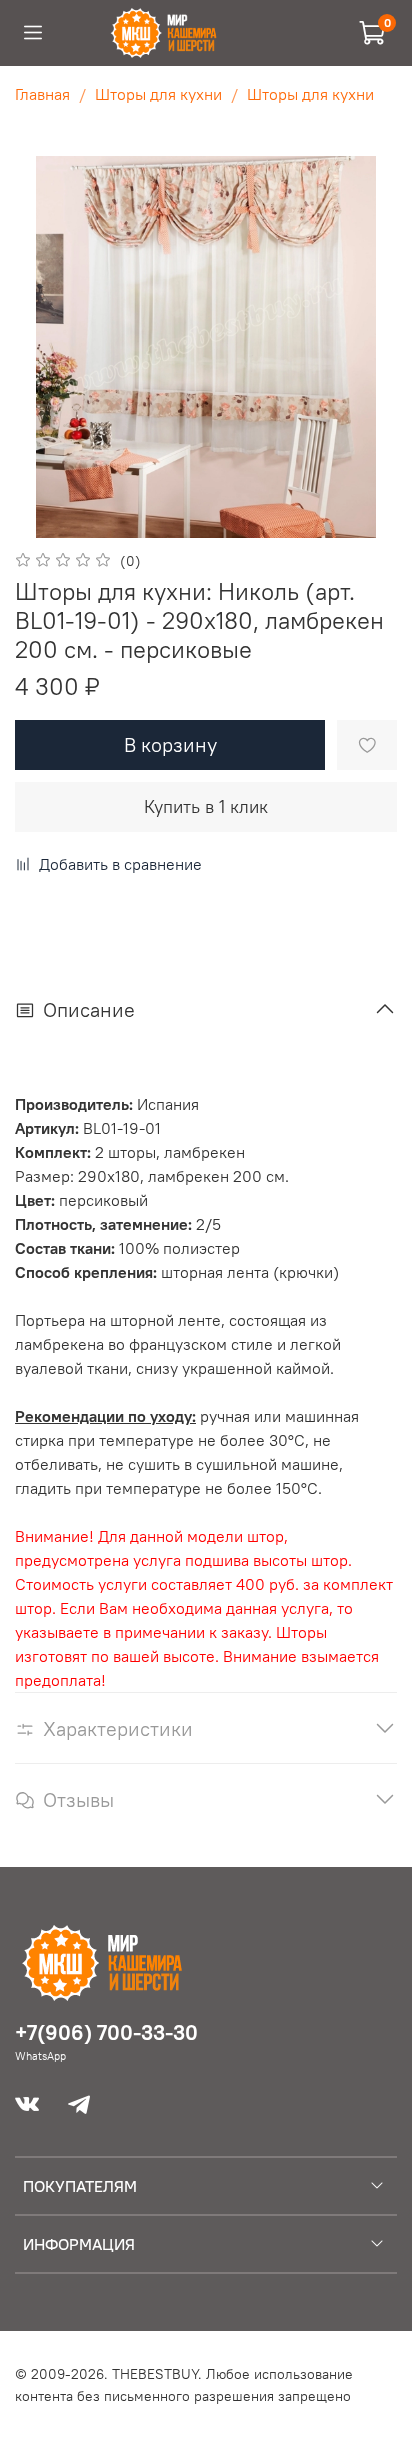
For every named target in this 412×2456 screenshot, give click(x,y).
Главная (42, 94)
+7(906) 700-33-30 (106, 2032)
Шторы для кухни (158, 94)
